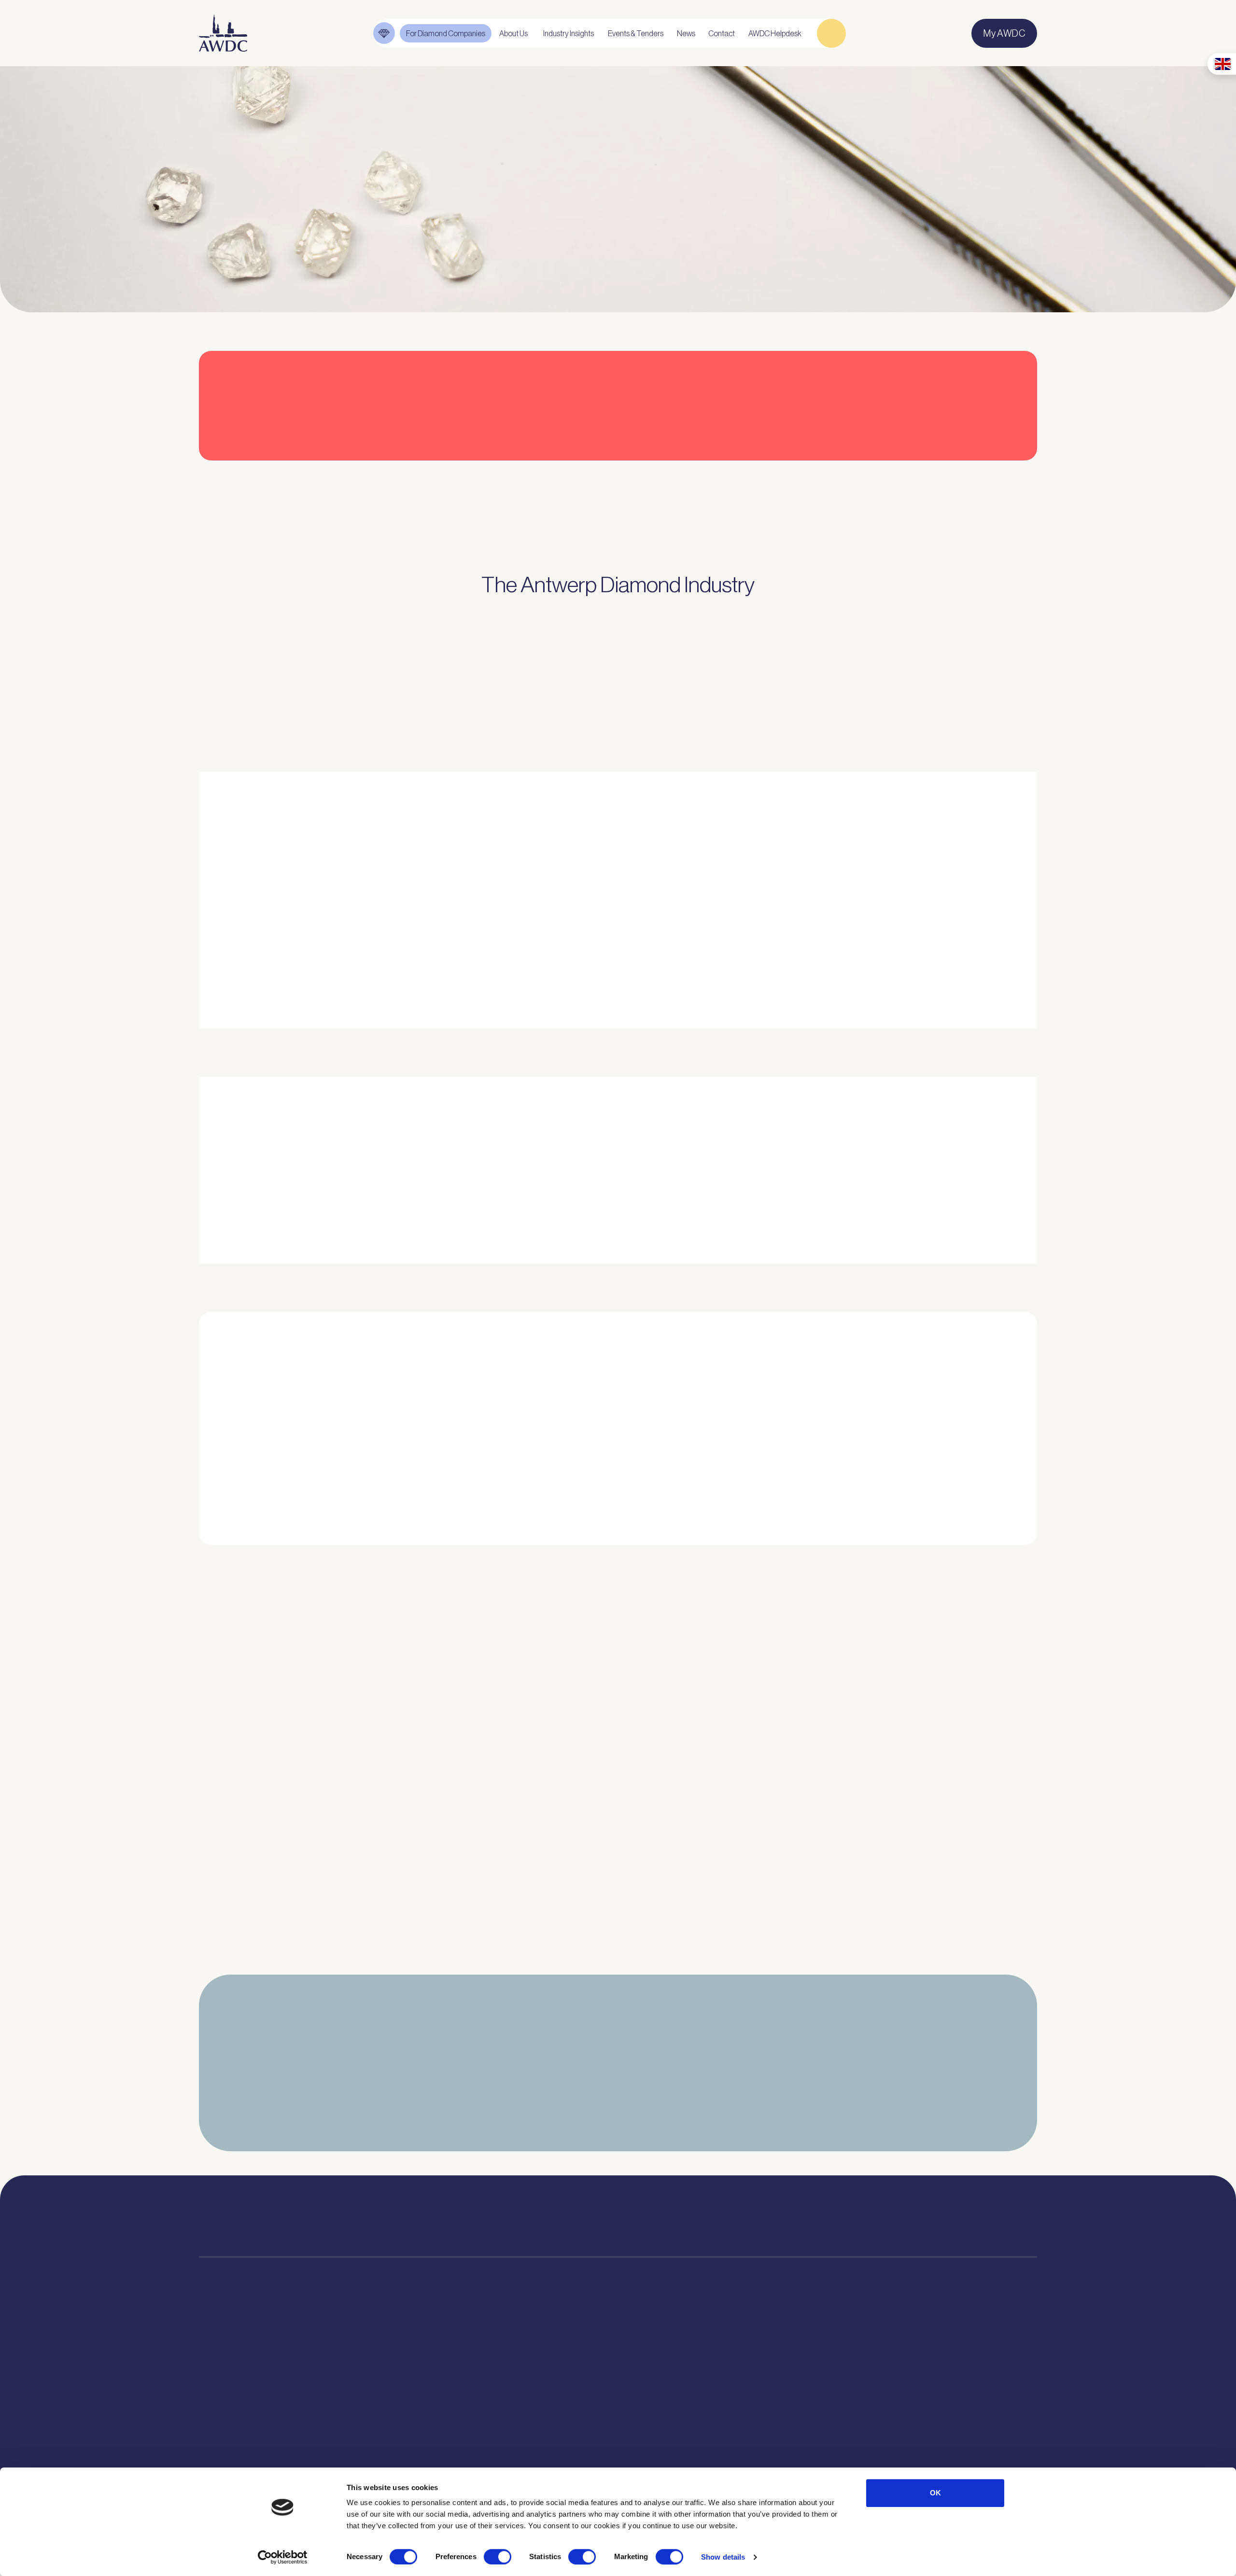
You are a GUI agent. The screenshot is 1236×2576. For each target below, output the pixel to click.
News (662, 2373)
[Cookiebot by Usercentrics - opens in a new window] (283, 2557)
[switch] (498, 2557)
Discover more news (618, 1963)
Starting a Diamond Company (256, 2424)
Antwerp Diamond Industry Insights (872, 959)
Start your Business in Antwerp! (894, 1562)
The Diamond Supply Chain (556, 2390)
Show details (723, 2557)
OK (935, 2493)
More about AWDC (735, 959)
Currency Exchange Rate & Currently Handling (251, 228)
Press (662, 2390)
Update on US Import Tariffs (886, 477)
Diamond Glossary (540, 2407)
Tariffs (211, 2458)
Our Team (396, 2407)
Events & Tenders (685, 2356)
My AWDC (865, 2449)
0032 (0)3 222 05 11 (719, 2212)
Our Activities (403, 2373)
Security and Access (239, 2441)
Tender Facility (405, 2424)
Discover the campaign (232, 1194)
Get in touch (981, 2449)
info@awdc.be (708, 2226)
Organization (403, 2356)
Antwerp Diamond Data (550, 2356)
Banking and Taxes (236, 2407)
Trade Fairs (221, 2390)
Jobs (387, 2390)
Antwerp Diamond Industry (556, 2373)
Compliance (222, 2356)
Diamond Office (229, 2373)
